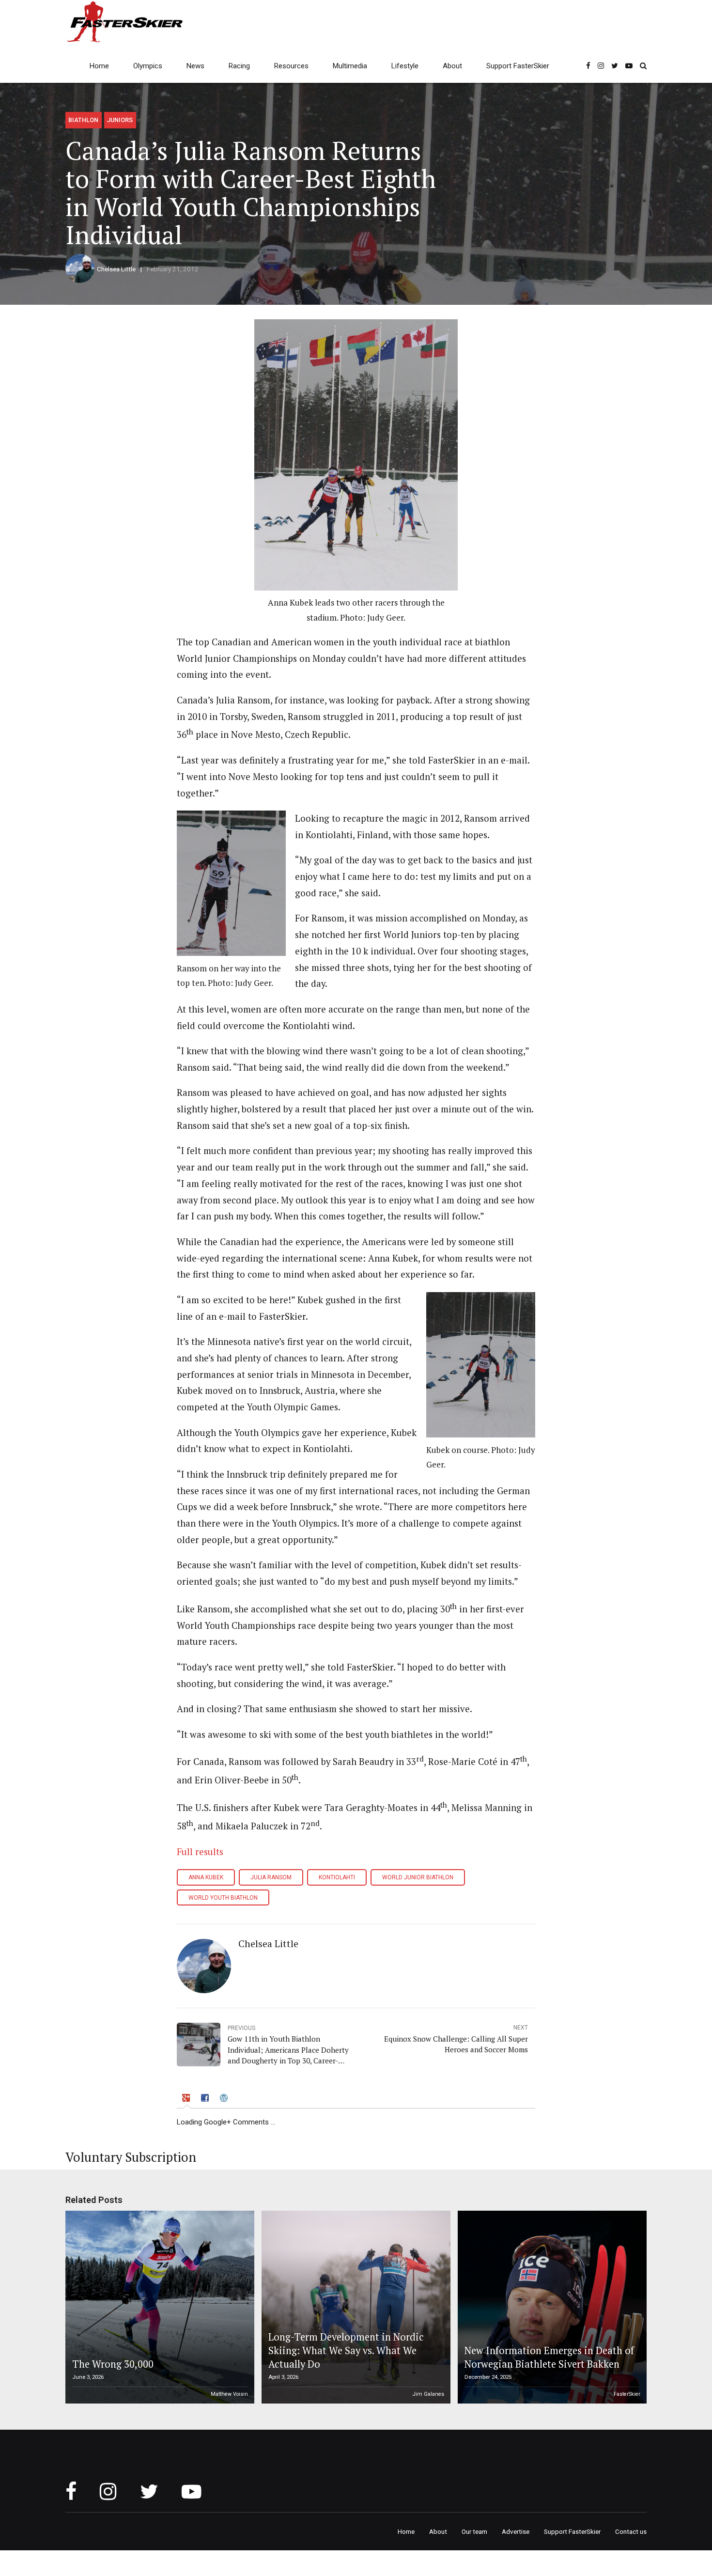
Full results (200, 1852)
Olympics (148, 66)
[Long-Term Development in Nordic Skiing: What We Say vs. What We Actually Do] (355, 2307)
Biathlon (83, 120)
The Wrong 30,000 (113, 2364)
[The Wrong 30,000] (158, 2307)
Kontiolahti (337, 1877)
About (452, 66)
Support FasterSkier (518, 66)
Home (99, 66)
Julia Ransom (271, 1877)
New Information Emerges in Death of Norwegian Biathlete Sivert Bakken (549, 2357)
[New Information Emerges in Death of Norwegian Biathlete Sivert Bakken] (551, 2307)
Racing (239, 66)
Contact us (631, 2531)
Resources (291, 66)
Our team (474, 2531)
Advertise (516, 2531)
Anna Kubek (206, 1877)
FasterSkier (627, 2394)
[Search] (643, 66)
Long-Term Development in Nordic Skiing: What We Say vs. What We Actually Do (346, 2351)
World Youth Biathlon (223, 1898)
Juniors (120, 120)
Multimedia (350, 66)
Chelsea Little (116, 269)
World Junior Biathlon (418, 1877)
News (195, 66)
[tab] (187, 2099)
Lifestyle (405, 66)
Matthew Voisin (229, 2394)
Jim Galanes (428, 2394)
